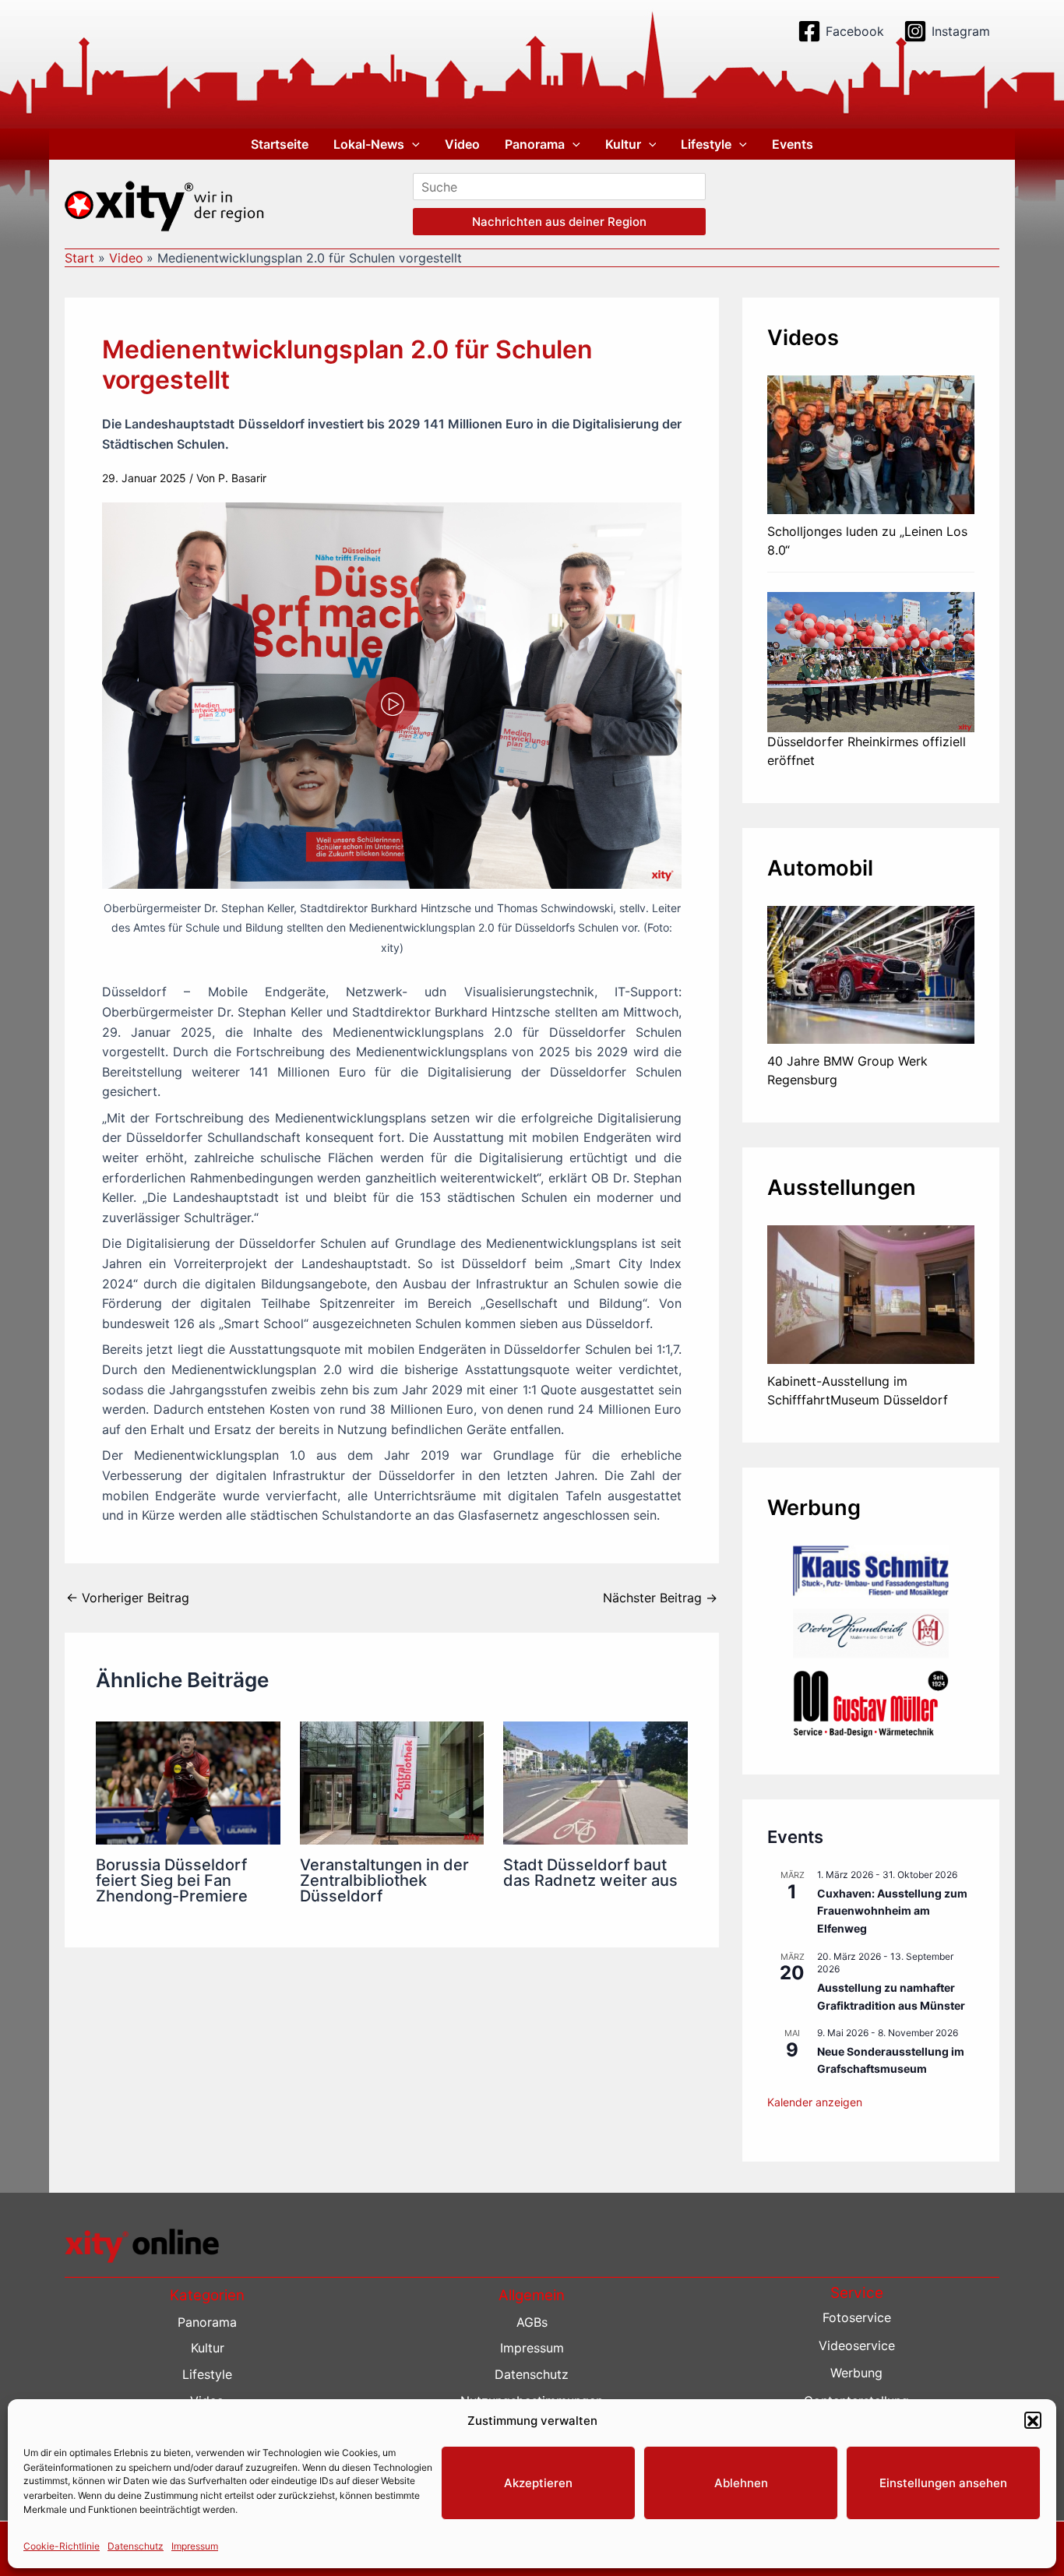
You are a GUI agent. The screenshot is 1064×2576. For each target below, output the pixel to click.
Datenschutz (136, 2546)
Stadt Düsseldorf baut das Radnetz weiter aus (590, 1873)
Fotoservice (857, 2317)
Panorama (535, 144)
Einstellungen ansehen (943, 2483)
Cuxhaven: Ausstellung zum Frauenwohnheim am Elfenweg (892, 1911)
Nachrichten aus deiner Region (559, 222)
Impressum (195, 2546)
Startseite (280, 144)
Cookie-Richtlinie (62, 2546)
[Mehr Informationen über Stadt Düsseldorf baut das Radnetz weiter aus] (595, 1781)
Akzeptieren (538, 2483)
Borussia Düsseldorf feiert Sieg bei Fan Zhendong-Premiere (172, 1880)
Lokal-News (369, 144)
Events (793, 144)
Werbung (856, 2373)
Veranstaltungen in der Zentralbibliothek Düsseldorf (384, 1880)
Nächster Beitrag (660, 1598)
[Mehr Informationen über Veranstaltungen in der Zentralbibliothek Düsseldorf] (392, 1781)
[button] (1033, 2421)
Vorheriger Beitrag (128, 1598)
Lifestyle (706, 144)
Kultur (623, 144)
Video (462, 144)
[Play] (393, 704)
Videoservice (857, 2345)
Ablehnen (741, 2483)
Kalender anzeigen (815, 2102)
